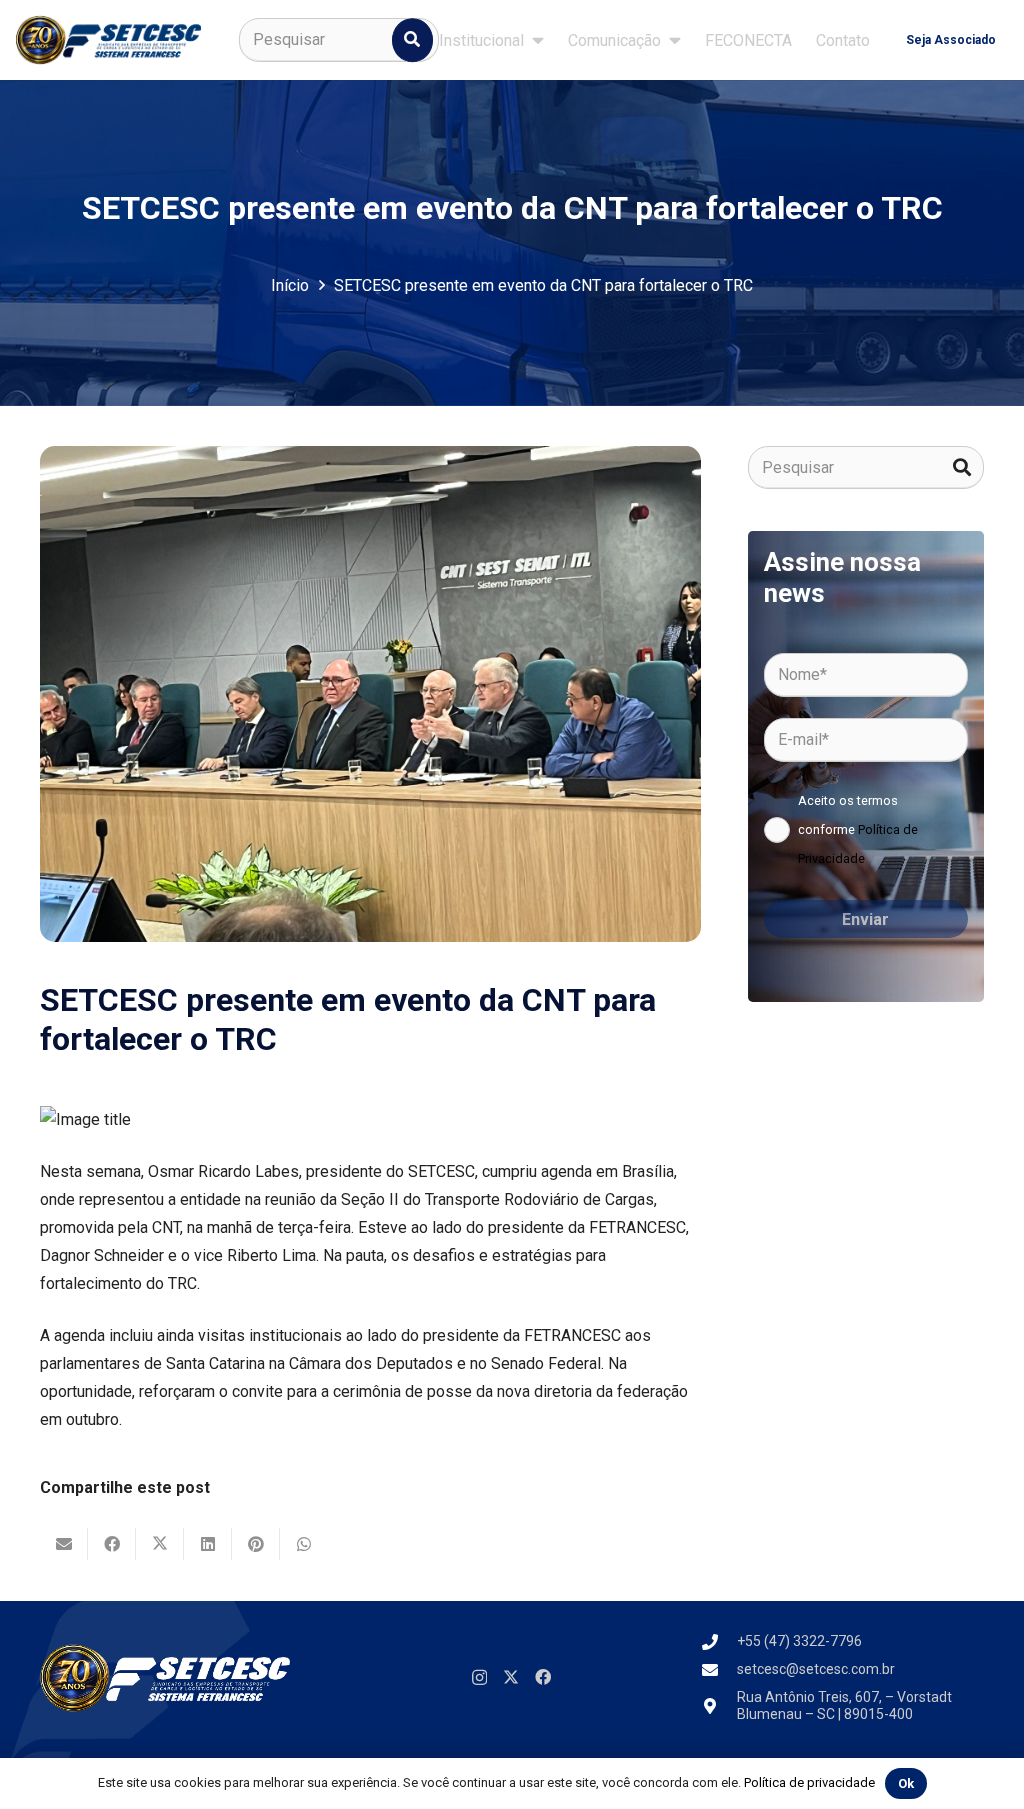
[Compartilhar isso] (112, 1544)
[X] (511, 1677)
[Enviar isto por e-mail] (64, 1544)
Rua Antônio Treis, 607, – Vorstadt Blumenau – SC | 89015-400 (844, 1705)
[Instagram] (479, 1678)
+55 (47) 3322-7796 (799, 1641)
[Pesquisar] (413, 40)
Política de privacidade (809, 1782)
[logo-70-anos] (108, 40)
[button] (538, 39)
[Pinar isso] (256, 1544)
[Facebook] (543, 1677)
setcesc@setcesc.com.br (816, 1669)
